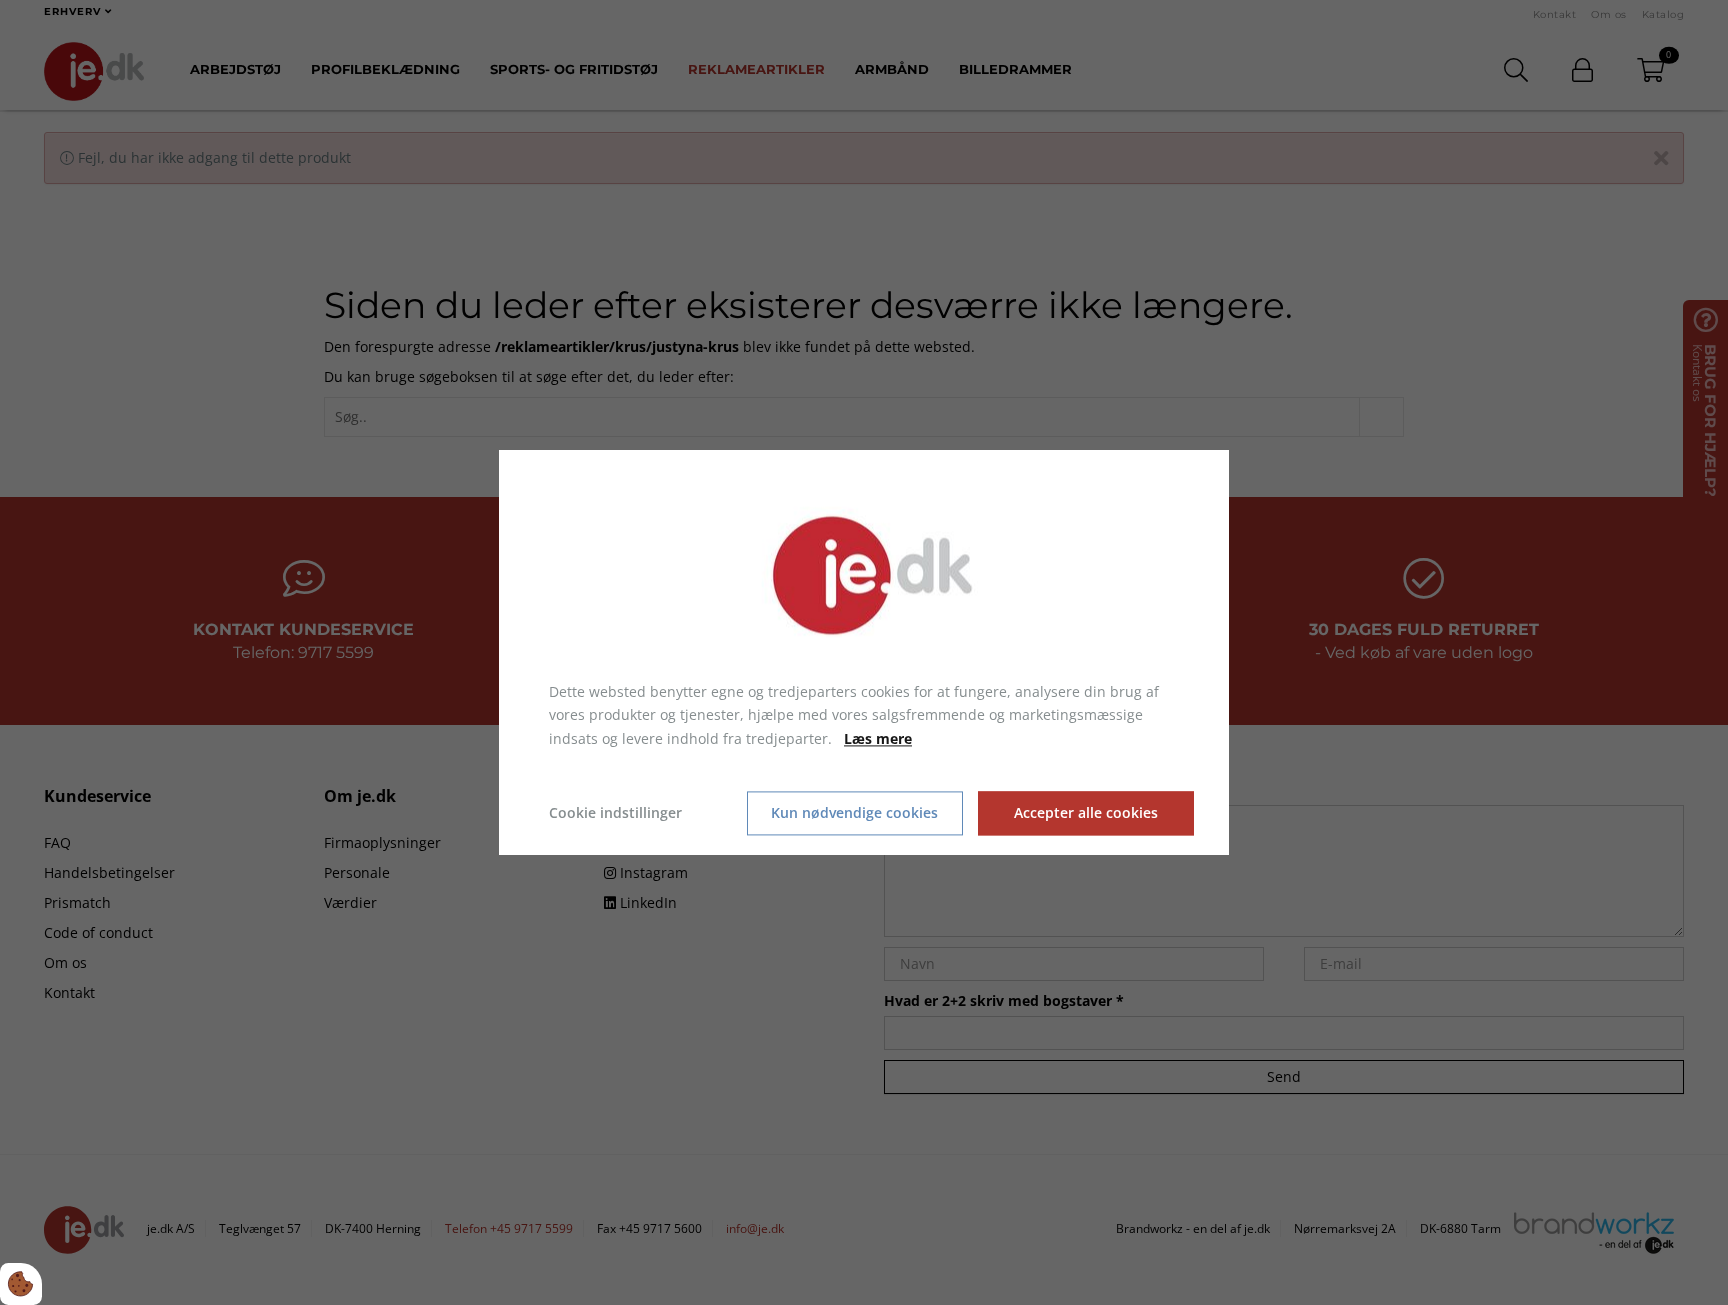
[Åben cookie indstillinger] (21, 1284)
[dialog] (864, 652)
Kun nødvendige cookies (854, 813)
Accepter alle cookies (1086, 813)
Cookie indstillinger (615, 812)
